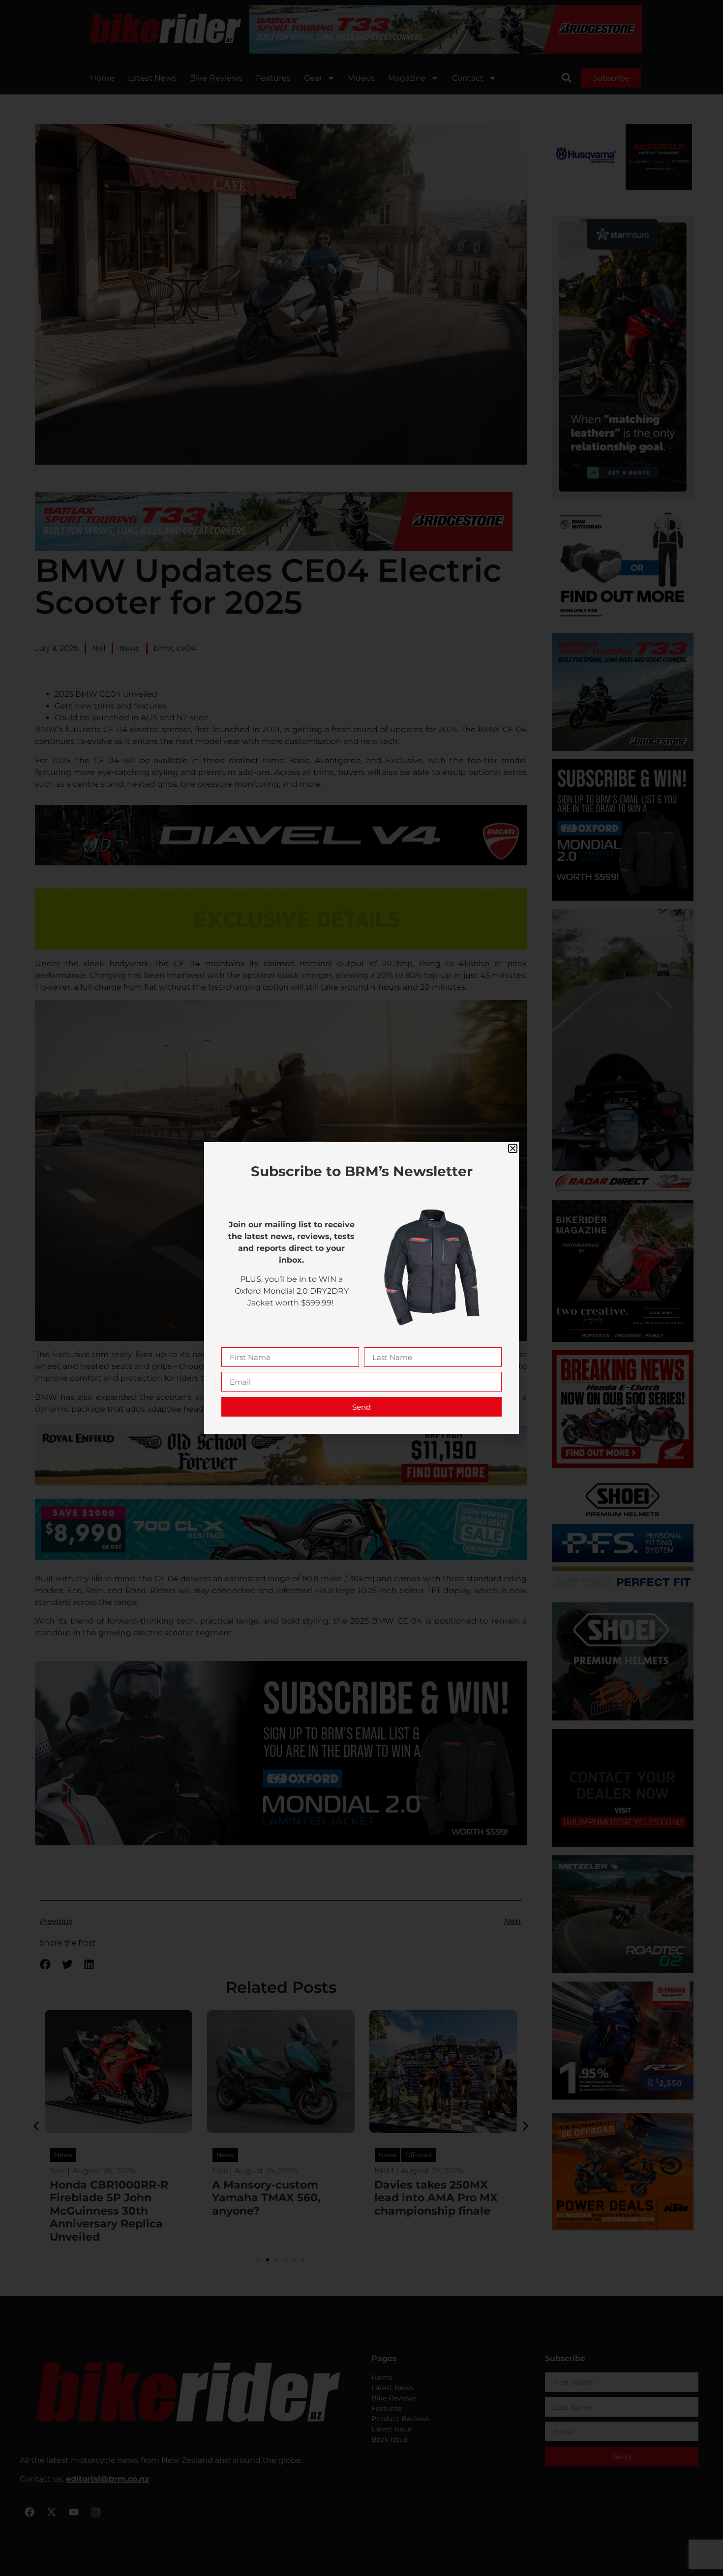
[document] (361, 1288)
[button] (513, 1148)
